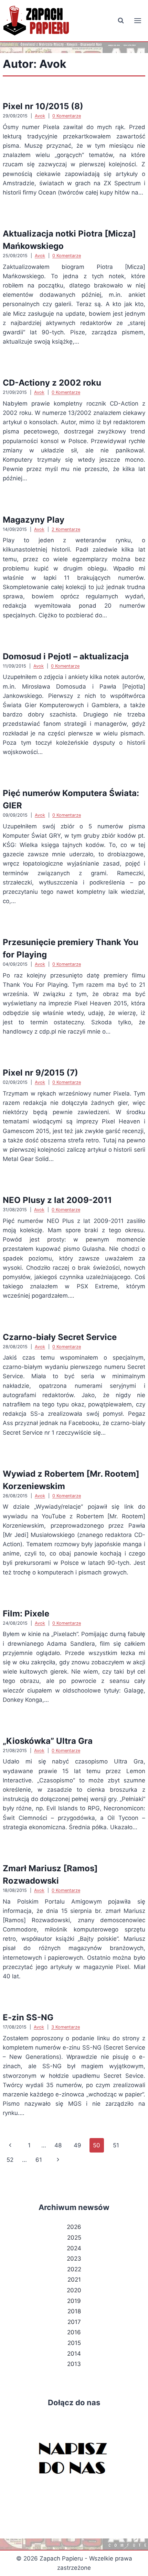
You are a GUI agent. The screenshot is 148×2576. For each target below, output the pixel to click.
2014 (74, 2354)
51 (116, 2145)
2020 (74, 2290)
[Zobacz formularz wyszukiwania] (121, 21)
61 (39, 2160)
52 (10, 2160)
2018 (74, 2311)
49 (77, 2145)
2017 (74, 2322)
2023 (74, 2259)
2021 (74, 2280)
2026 (74, 2227)
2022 (74, 2269)
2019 (74, 2301)
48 (58, 2145)
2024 (74, 2248)
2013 (74, 2364)
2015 (74, 2343)
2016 (74, 2332)
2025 (74, 2238)
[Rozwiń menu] (138, 20)
